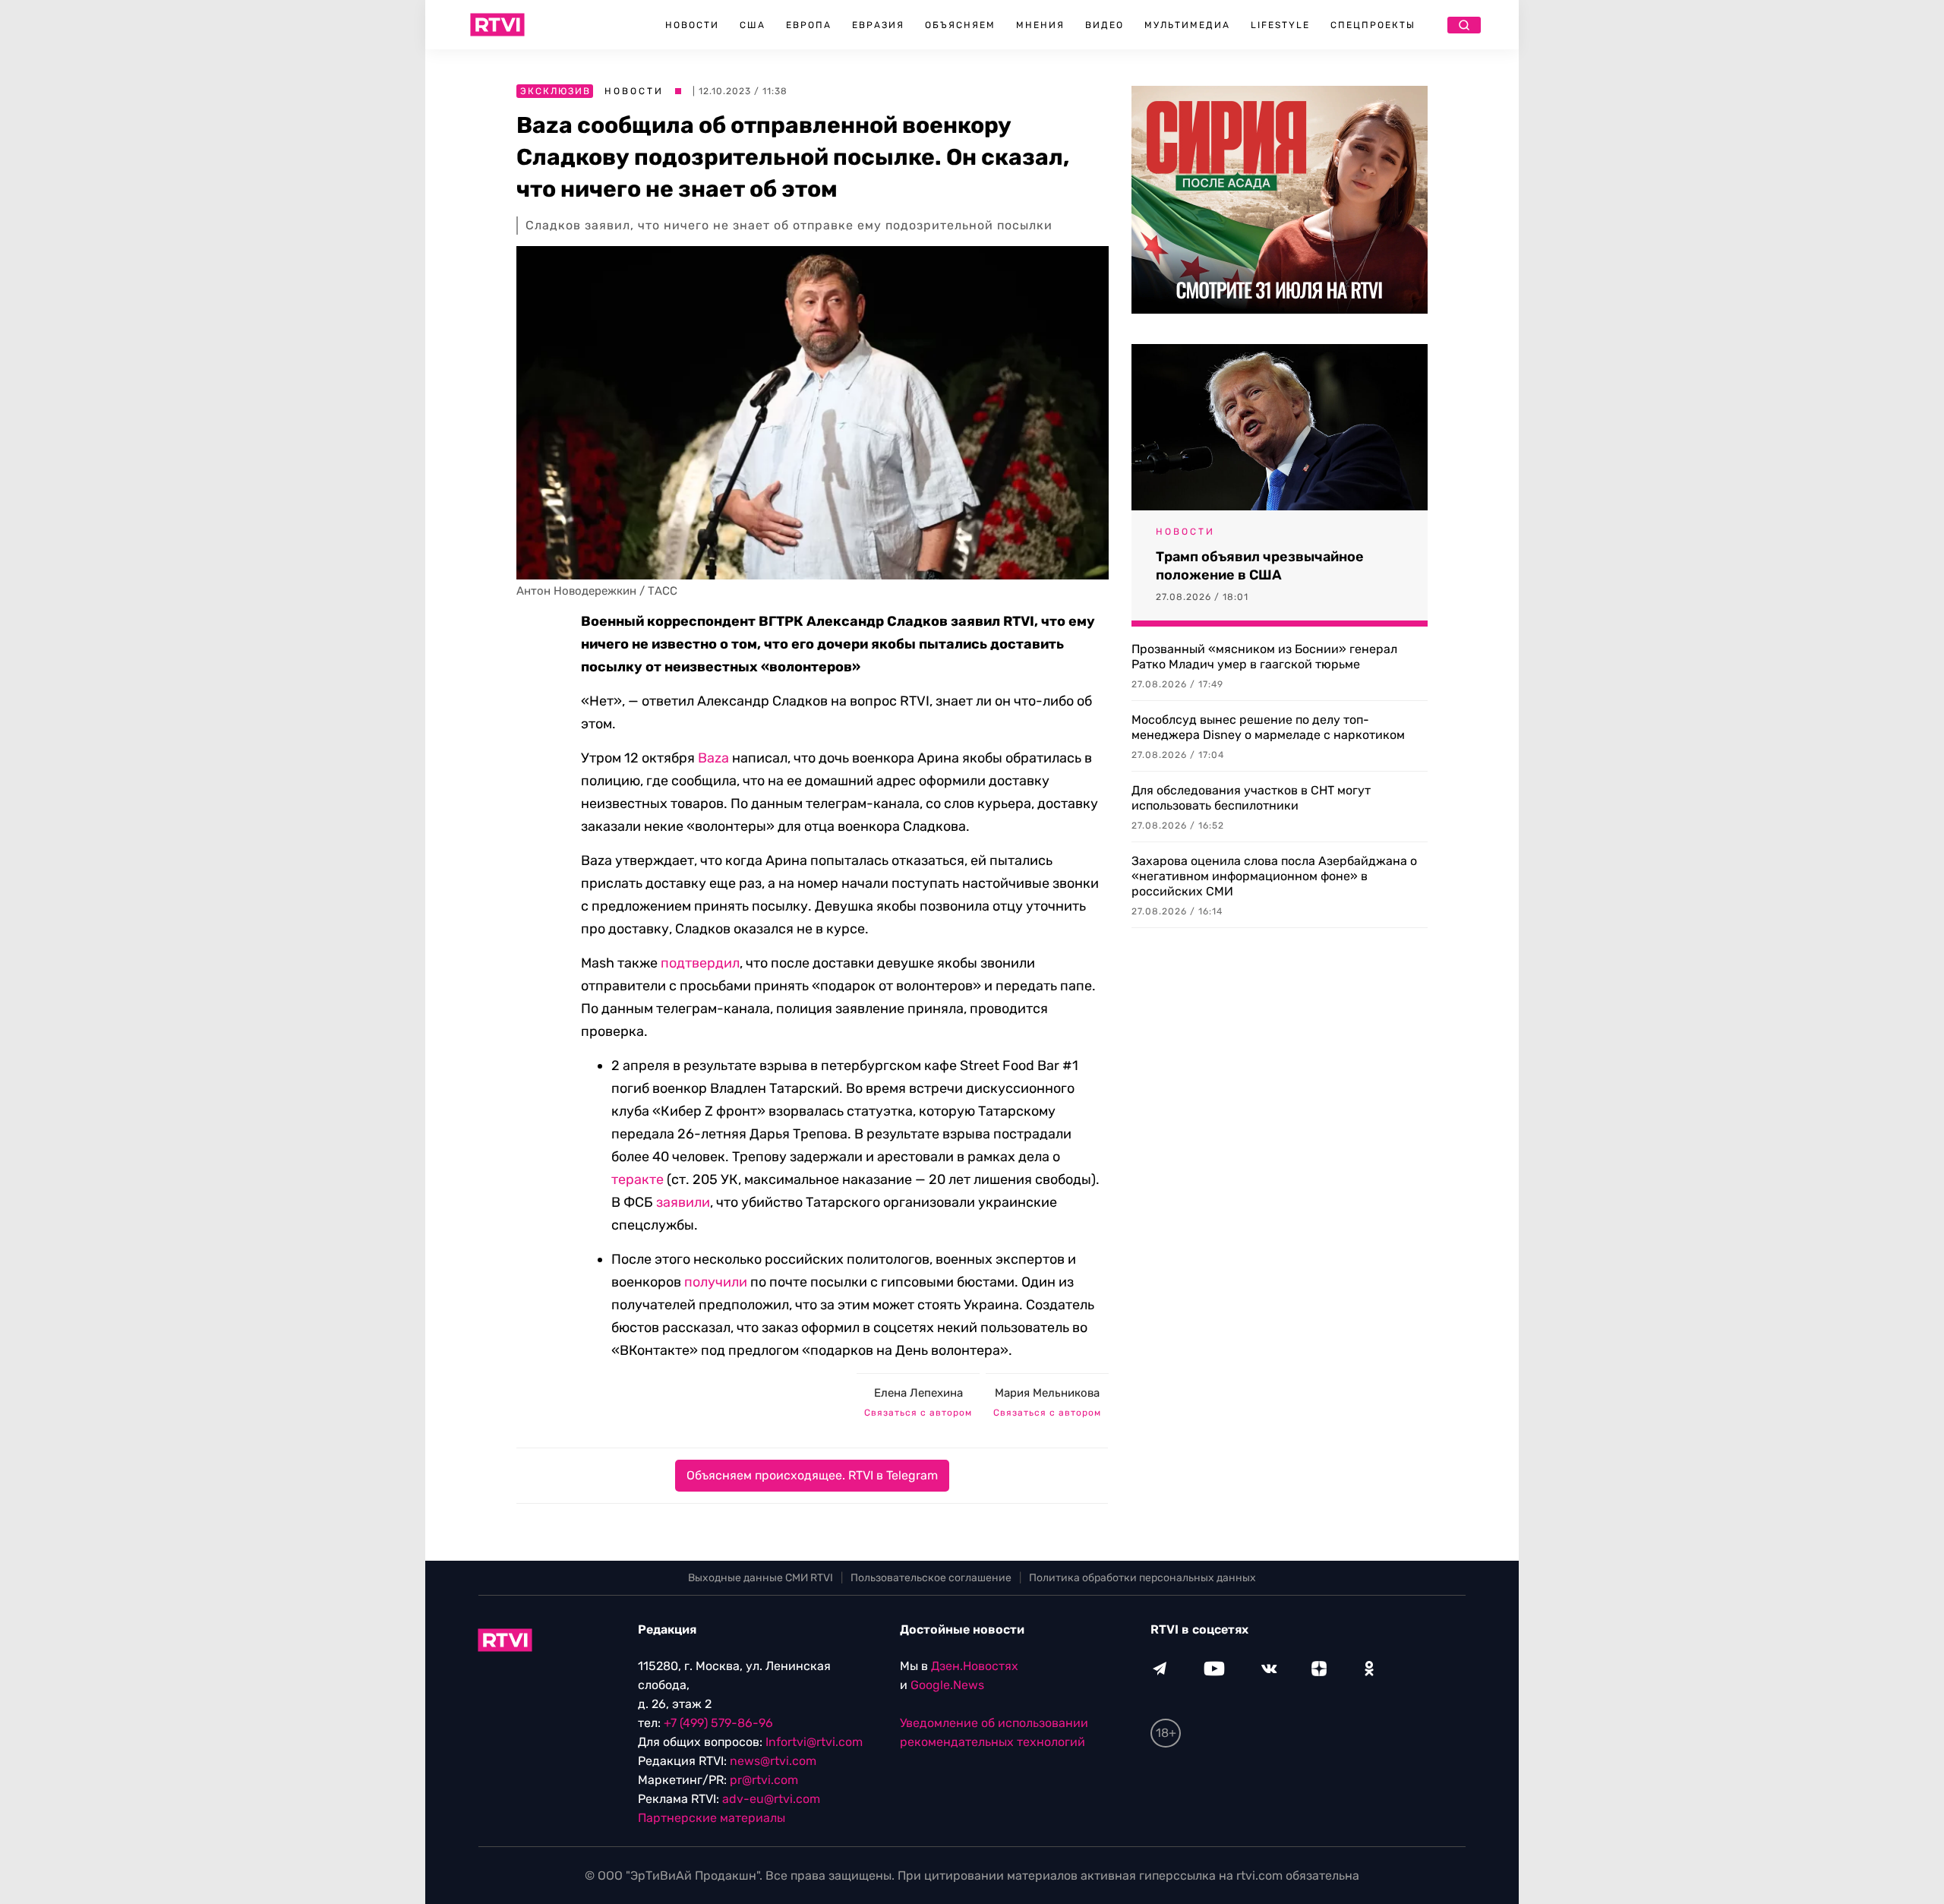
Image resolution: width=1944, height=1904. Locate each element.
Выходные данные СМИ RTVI (761, 1578)
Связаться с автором (918, 1413)
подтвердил (700, 963)
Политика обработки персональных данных (1142, 1578)
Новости (692, 25)
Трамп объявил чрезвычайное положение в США (1260, 566)
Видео (1105, 25)
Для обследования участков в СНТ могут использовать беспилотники (1251, 798)
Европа (809, 25)
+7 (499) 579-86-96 (718, 1723)
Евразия (878, 25)
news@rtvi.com (773, 1761)
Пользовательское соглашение (931, 1578)
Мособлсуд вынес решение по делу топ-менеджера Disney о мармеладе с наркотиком (1268, 727)
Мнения (1040, 25)
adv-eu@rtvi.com (771, 1799)
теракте (637, 1179)
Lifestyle (1280, 25)
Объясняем (960, 25)
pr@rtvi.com (764, 1780)
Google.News (947, 1685)
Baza (713, 758)
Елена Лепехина (918, 1393)
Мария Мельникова (1047, 1393)
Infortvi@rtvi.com (814, 1742)
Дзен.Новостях (975, 1666)
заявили (683, 1202)
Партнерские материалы (712, 1818)
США (753, 25)
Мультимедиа (1187, 25)
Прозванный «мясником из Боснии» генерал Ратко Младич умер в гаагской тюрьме (1264, 657)
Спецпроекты (1373, 25)
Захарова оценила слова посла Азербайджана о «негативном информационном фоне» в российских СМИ (1274, 876)
